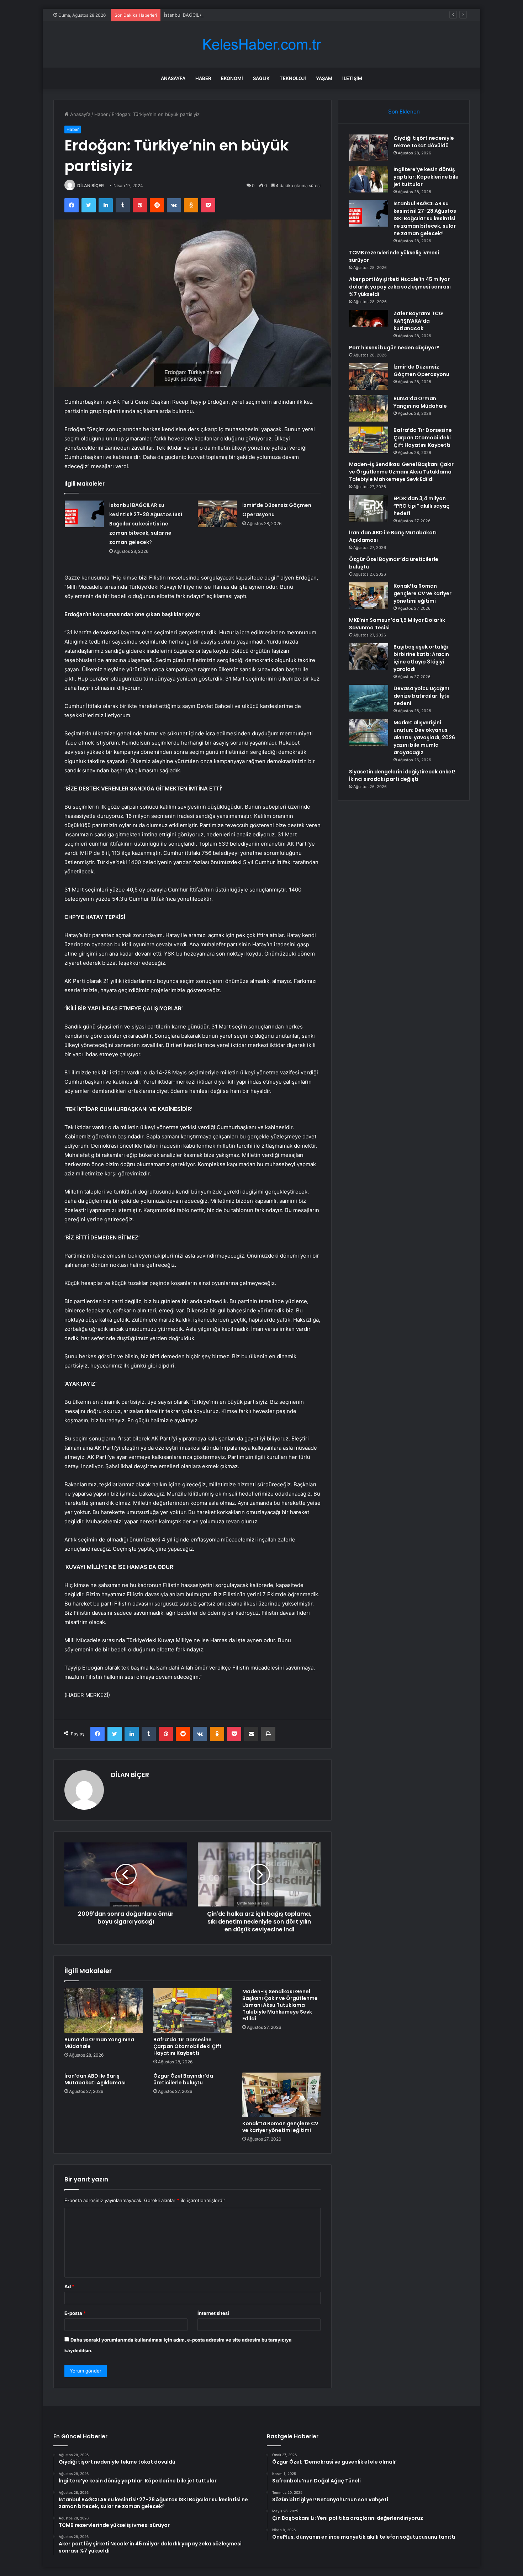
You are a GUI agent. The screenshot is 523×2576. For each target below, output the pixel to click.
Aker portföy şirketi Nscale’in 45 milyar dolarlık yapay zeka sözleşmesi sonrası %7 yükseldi (400, 287)
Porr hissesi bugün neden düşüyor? (394, 348)
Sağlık (261, 78)
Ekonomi (232, 78)
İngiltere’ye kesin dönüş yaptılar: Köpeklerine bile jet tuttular (426, 177)
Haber (203, 78)
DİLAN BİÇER (91, 186)
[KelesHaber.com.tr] (261, 45)
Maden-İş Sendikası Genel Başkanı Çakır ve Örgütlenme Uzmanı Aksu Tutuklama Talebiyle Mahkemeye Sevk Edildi (280, 2005)
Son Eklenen (404, 112)
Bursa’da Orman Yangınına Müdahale (99, 2043)
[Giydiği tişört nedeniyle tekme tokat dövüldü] (369, 148)
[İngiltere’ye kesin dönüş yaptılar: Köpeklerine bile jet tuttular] (369, 179)
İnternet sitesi (213, 2313)
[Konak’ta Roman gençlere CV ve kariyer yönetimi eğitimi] (281, 2095)
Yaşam (324, 78)
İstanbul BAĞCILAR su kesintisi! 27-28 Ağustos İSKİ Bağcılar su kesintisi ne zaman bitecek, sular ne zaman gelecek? (292, 15)
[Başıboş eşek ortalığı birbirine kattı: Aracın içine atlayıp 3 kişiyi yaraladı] (369, 657)
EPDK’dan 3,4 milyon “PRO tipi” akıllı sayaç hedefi (421, 506)
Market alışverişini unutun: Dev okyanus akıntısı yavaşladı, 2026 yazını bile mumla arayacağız (424, 737)
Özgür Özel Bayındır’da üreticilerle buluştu (183, 2079)
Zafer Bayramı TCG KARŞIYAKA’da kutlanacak (418, 321)
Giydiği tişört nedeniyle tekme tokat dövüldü (424, 142)
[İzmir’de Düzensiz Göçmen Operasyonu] (217, 514)
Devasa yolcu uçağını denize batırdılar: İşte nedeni (422, 696)
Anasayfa (173, 78)
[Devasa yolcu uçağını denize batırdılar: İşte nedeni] (369, 698)
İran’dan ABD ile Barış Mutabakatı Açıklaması (95, 2079)
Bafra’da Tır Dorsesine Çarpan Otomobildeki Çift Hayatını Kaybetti (187, 2046)
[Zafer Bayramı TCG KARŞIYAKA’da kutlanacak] (369, 323)
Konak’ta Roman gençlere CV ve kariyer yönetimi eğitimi (280, 2127)
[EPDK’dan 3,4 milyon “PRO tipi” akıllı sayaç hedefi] (369, 508)
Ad (69, 2286)
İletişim (352, 78)
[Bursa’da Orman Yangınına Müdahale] (104, 2010)
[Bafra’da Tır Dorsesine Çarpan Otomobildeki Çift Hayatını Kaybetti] (192, 2010)
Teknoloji (293, 78)
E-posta (75, 2313)
